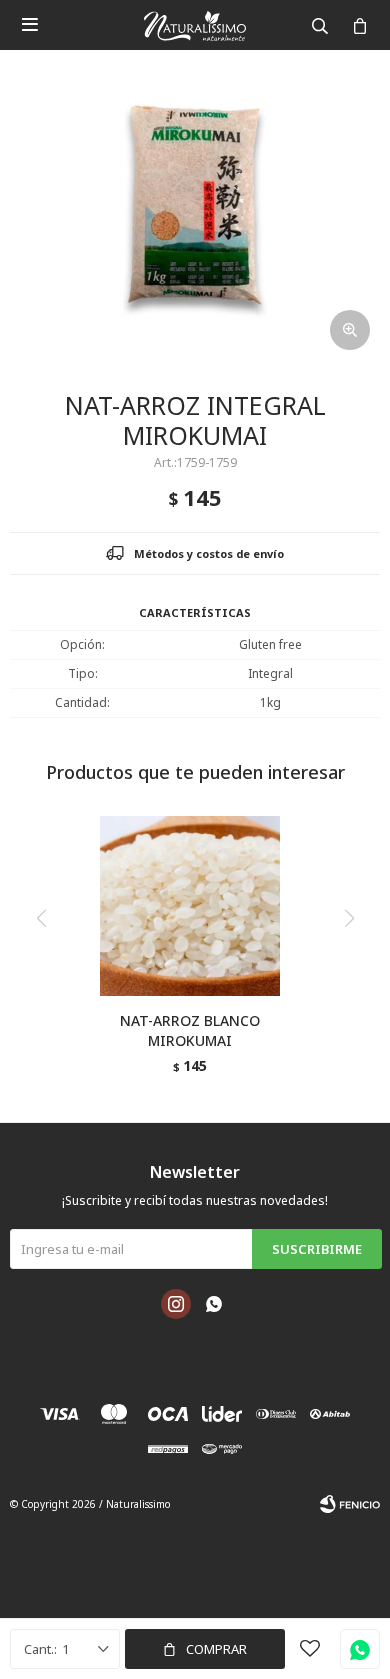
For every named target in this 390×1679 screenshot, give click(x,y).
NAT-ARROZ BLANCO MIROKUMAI (190, 1030)
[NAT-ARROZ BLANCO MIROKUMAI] (190, 906)
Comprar (216, 1649)
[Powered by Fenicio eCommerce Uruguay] (350, 1504)
